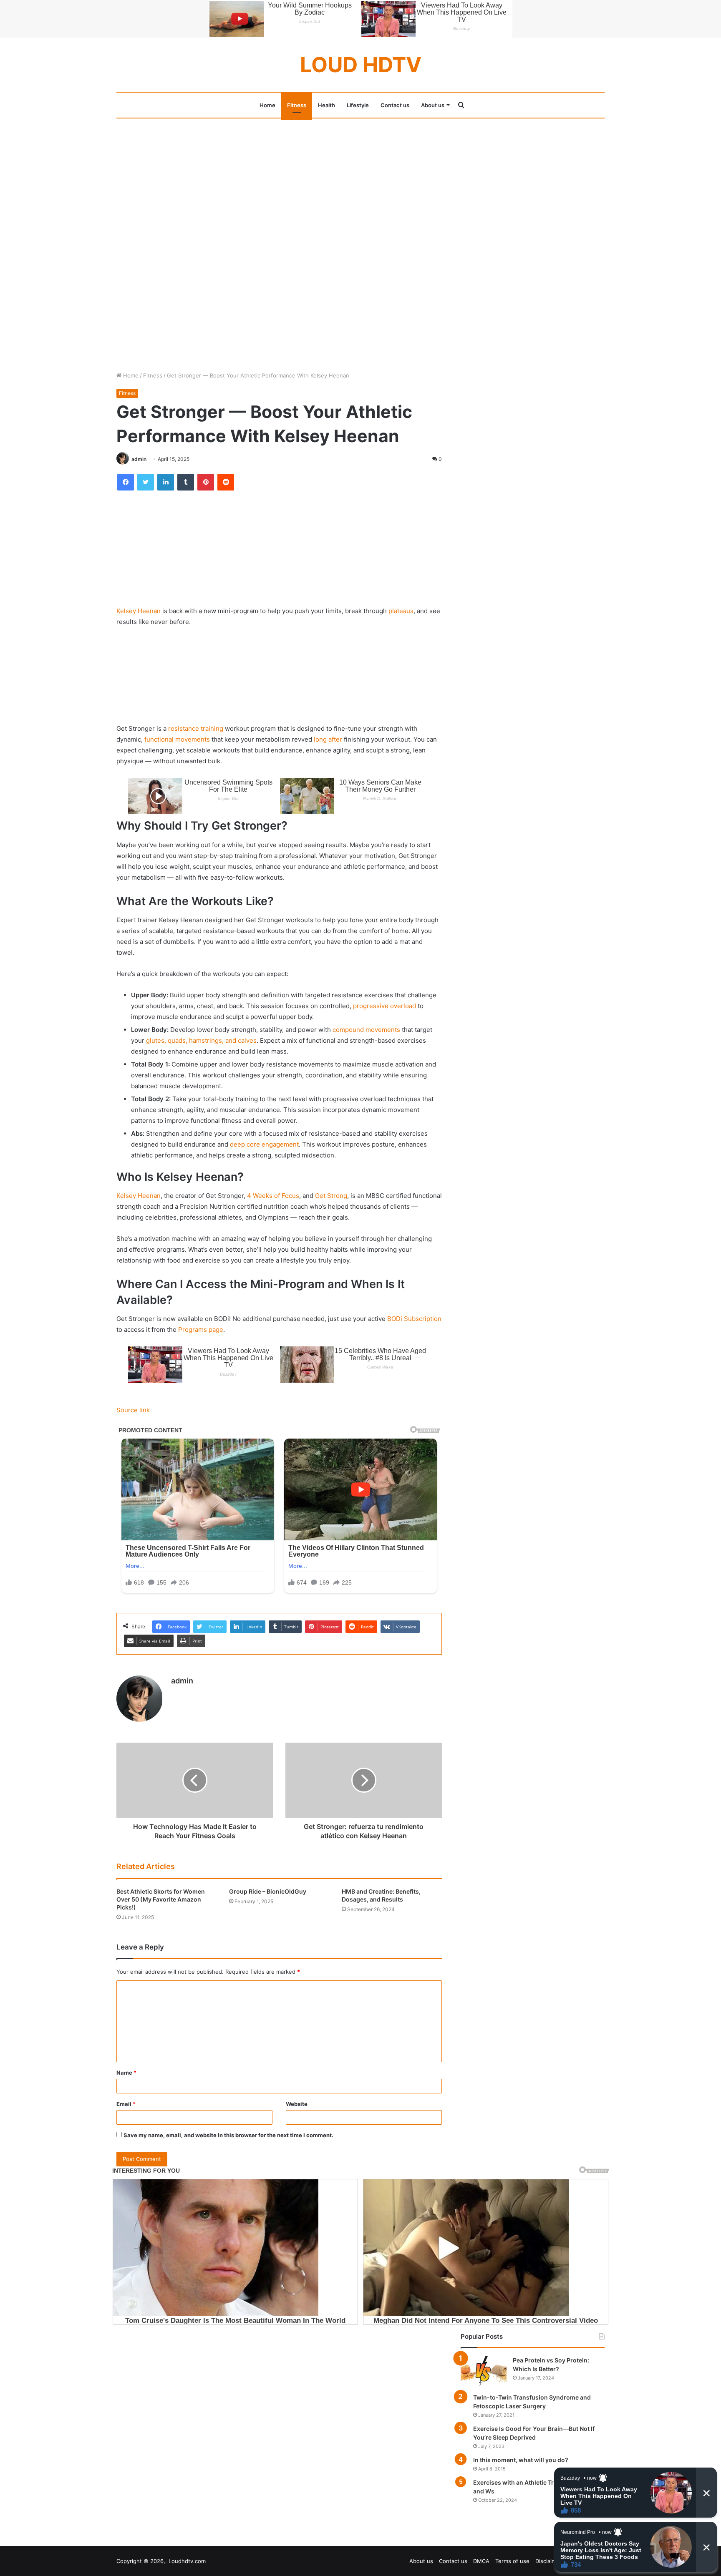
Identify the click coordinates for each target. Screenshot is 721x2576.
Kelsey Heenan (139, 611)
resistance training (196, 728)
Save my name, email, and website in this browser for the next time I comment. (228, 2135)
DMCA (481, 2561)
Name (126, 2073)
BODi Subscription (414, 1319)
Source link (133, 1410)
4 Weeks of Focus (273, 1196)
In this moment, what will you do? (521, 2460)
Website (297, 2104)
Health (326, 105)
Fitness (297, 105)
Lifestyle (358, 105)
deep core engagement (264, 1144)
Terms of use (512, 2561)
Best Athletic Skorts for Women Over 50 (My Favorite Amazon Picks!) (161, 1899)
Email (126, 2104)
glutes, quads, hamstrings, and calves (201, 1040)
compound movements (366, 1030)
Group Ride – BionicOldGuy (268, 1891)
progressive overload (384, 1006)
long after (327, 739)
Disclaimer (548, 2561)
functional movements (177, 739)
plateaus (401, 611)
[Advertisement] (360, 180)
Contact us (395, 105)
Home (267, 105)
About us (433, 105)
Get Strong (331, 1196)
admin (139, 459)
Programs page (201, 1330)
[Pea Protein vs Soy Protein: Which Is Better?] (484, 2372)
